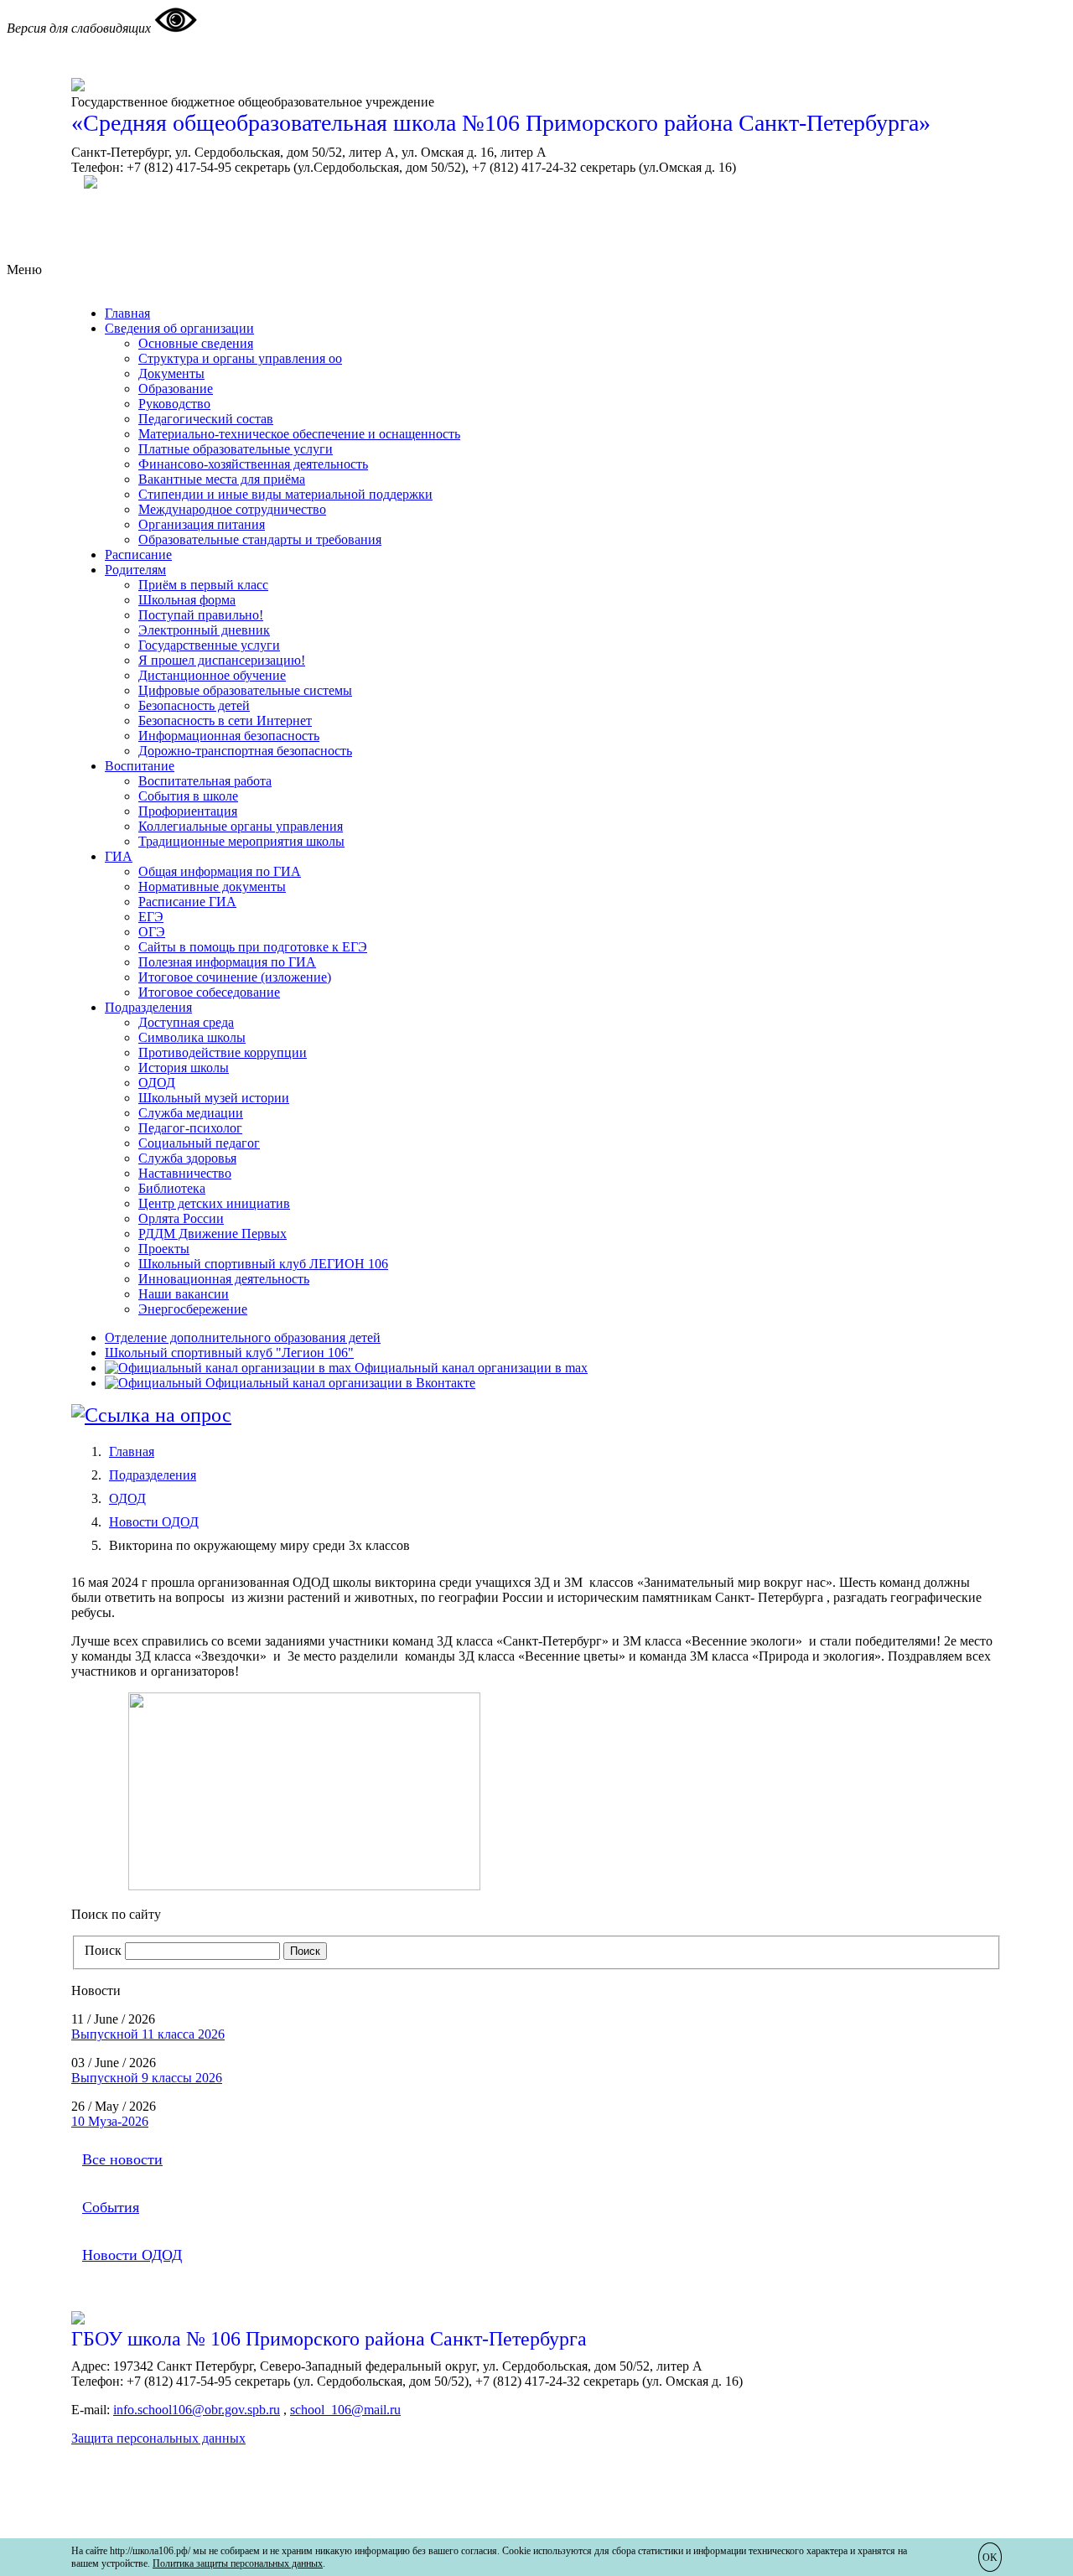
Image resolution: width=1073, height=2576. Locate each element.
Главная (127, 313)
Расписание (138, 555)
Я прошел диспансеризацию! (222, 660)
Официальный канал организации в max (469, 1368)
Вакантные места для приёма (222, 479)
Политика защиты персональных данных (238, 2563)
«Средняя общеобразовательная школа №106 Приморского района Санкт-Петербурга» (501, 123)
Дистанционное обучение (212, 675)
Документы (171, 373)
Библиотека (172, 1188)
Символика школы (192, 1037)
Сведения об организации (179, 328)
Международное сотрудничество (232, 509)
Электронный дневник (204, 630)
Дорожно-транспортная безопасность (245, 751)
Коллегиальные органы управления (241, 826)
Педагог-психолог (190, 1128)
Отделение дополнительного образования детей (243, 1337)
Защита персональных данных (158, 2438)
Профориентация (188, 811)
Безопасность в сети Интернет (225, 720)
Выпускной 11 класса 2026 (148, 2034)
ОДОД (157, 1083)
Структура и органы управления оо (240, 358)
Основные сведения (196, 343)
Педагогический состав (206, 419)
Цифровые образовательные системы (245, 690)
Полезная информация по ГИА (227, 962)
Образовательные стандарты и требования (260, 539)
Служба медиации (191, 1113)
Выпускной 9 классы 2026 (147, 2078)
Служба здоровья (187, 1158)
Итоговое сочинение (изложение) (235, 977)
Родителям (135, 570)
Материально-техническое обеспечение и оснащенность (299, 434)
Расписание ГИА (187, 902)
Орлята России (181, 1218)
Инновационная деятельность (224, 1279)
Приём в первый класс (203, 585)
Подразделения (148, 1007)
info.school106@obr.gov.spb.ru (197, 2410)
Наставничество (185, 1173)
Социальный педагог (199, 1143)
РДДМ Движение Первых (213, 1234)
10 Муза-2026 (110, 2121)
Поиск (103, 1950)
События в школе (188, 796)
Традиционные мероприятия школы (241, 841)
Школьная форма (187, 600)
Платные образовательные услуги (236, 449)
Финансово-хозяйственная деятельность (253, 464)
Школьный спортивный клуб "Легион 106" (229, 1353)
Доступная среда (186, 1022)
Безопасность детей (194, 705)
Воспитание (140, 766)
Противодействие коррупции (223, 1052)
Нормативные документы (212, 886)
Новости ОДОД (154, 1522)
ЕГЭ (151, 917)
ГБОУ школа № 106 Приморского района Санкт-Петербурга (329, 2339)
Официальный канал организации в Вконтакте (339, 1383)
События (111, 2207)
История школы (184, 1068)
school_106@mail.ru (345, 2410)
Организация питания (202, 524)
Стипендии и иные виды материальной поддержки (285, 494)
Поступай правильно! (201, 615)
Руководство (174, 404)
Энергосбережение (193, 1309)
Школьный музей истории (214, 1098)
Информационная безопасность (229, 736)
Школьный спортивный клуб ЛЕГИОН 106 (263, 1264)
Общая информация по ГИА (220, 871)
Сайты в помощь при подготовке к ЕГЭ (253, 947)
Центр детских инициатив (214, 1203)
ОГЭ (152, 932)
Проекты (164, 1249)
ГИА (119, 856)
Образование (176, 389)
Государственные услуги (209, 645)
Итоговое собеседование (209, 992)
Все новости (122, 2159)
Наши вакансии (184, 1294)
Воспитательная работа (205, 781)
